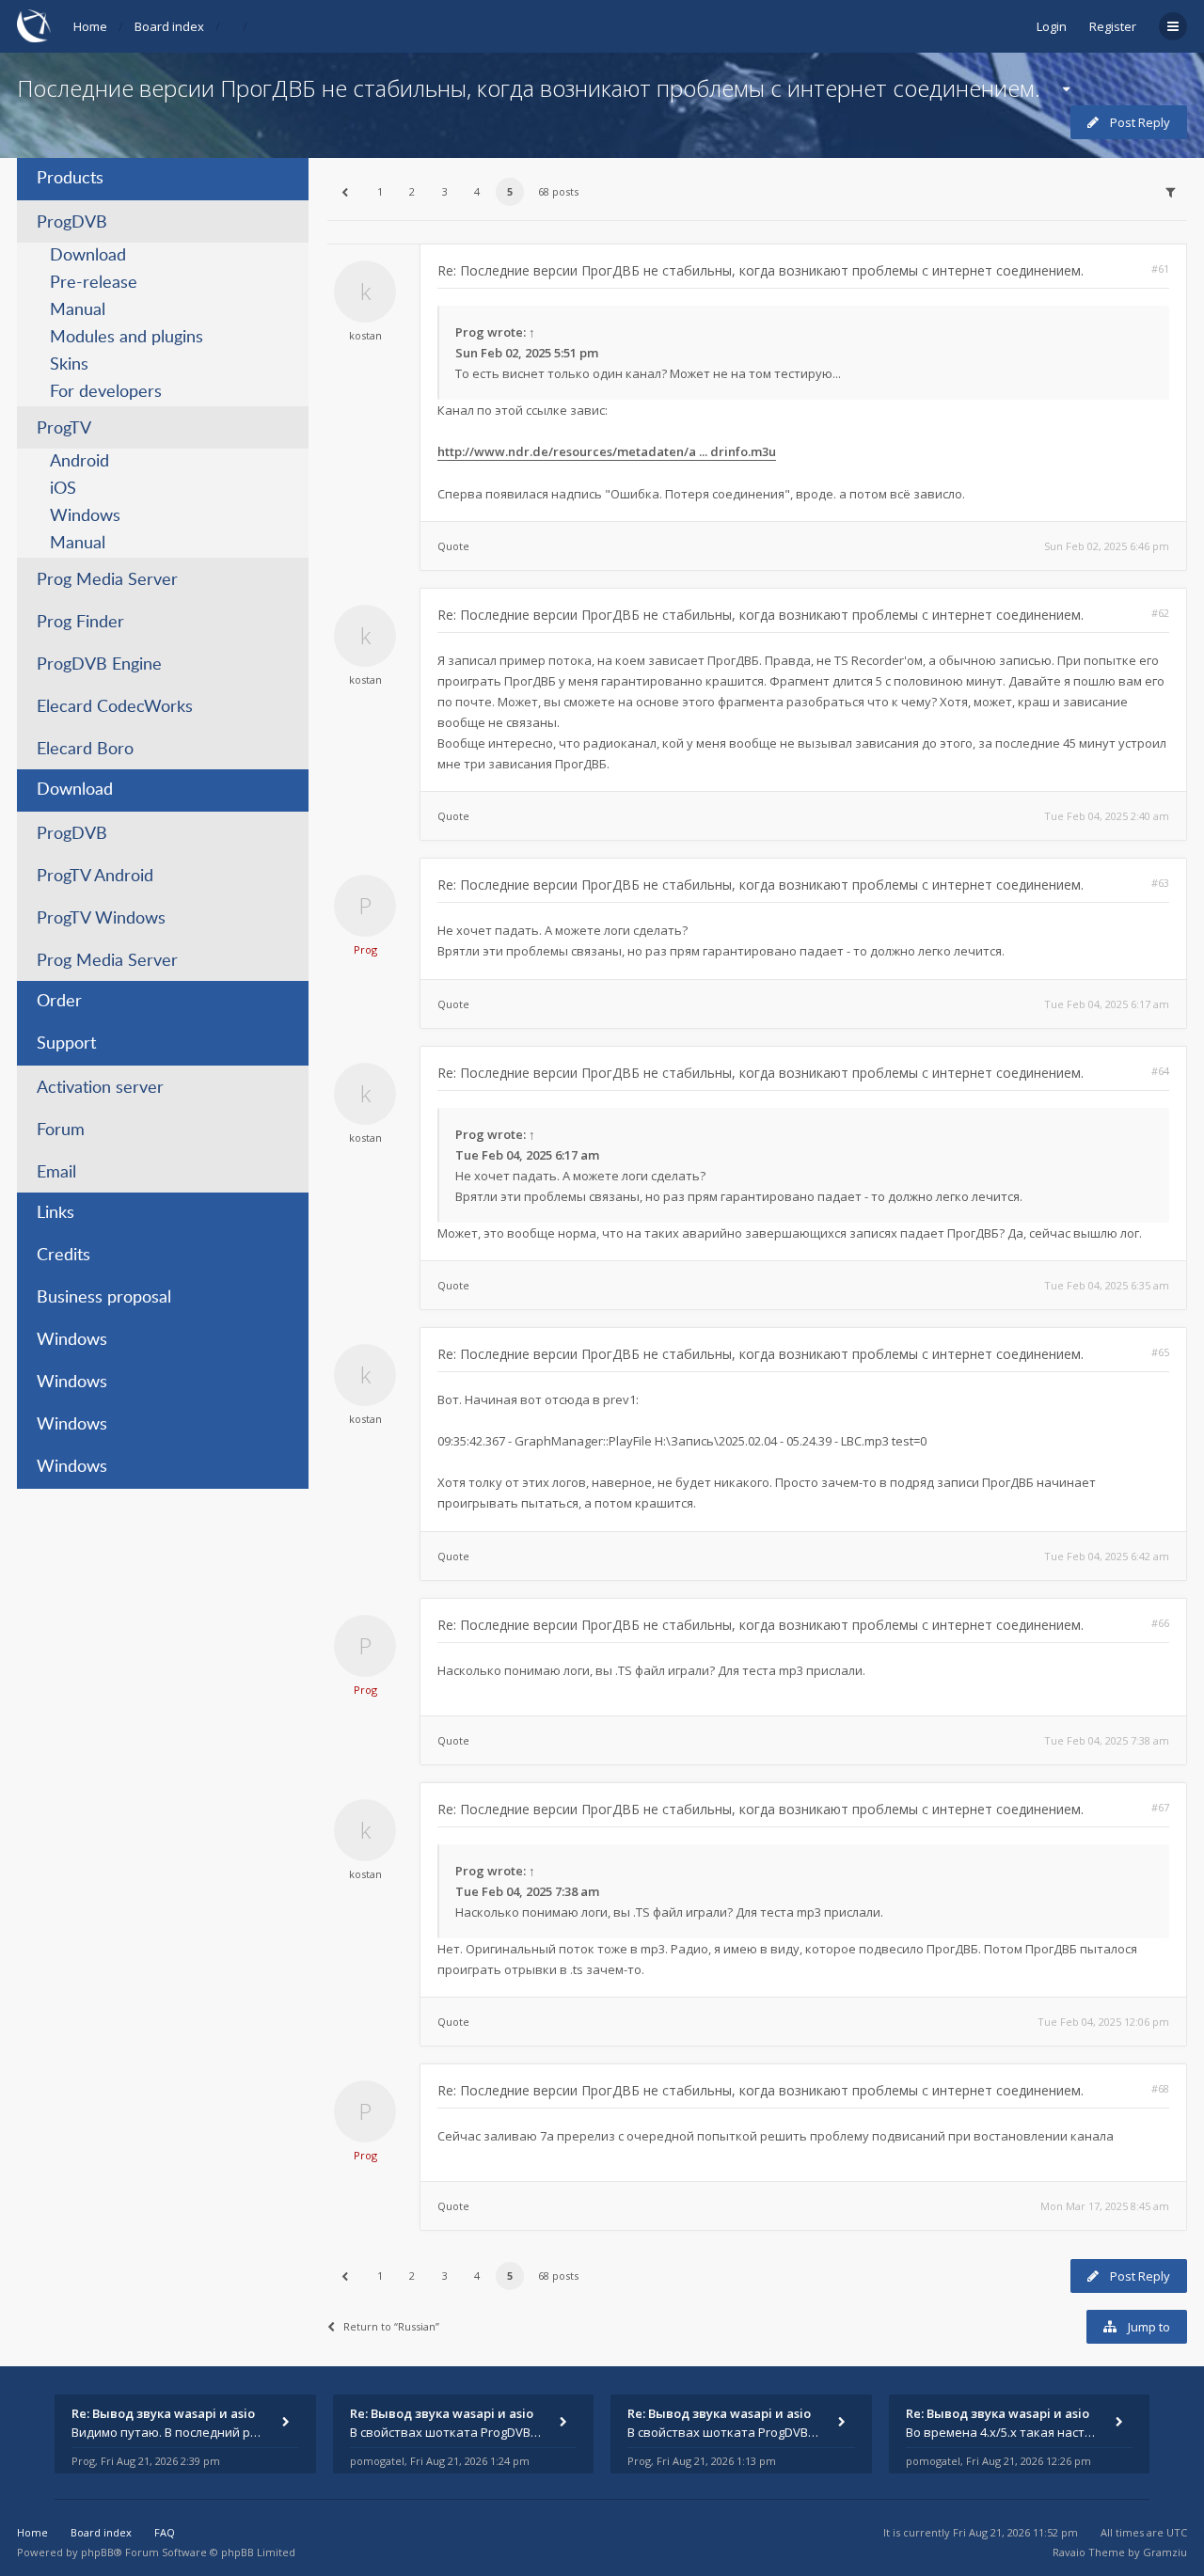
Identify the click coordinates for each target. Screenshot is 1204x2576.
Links (55, 1213)
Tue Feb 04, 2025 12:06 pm (1103, 2022)
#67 (1160, 1807)
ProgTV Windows (101, 919)
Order (59, 1002)
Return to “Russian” (391, 2326)
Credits (63, 1256)
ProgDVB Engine (99, 665)
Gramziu (1165, 2552)
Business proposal (104, 1298)
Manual (78, 310)
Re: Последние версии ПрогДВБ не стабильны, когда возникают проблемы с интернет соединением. (760, 270)
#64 (1160, 1071)
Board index (169, 26)
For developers (106, 392)
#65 (1160, 1352)
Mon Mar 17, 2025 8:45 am (1105, 2206)
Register (1113, 26)
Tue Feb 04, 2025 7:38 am (1107, 1740)
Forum (61, 1130)
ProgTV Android (95, 877)
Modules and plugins (127, 338)
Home (90, 26)
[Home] (34, 26)
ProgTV (64, 429)
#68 (1160, 2088)
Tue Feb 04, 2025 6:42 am (1107, 1556)
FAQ (165, 2532)
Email (56, 1173)
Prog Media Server (107, 580)
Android (79, 462)
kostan (365, 335)
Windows (85, 516)
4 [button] (477, 191)
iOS (63, 489)
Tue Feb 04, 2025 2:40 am (1107, 816)
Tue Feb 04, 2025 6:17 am (1107, 1004)
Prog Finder (80, 623)
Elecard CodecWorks (115, 707)
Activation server (100, 1088)
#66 (1160, 1623)
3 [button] (445, 191)
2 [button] (412, 191)
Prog (470, 332)
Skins (69, 365)
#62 (1160, 613)
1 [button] (380, 191)
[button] (344, 192)
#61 (1160, 269)
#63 (1160, 883)
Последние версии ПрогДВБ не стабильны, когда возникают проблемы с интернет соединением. (529, 88)
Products (70, 179)
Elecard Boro (85, 750)
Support (66, 1044)
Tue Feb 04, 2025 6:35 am (1107, 1285)
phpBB (97, 2552)
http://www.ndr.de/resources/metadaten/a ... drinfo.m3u (607, 451)
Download (88, 256)
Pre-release (94, 283)
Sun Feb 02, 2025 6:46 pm (1107, 546)
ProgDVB (72, 223)
